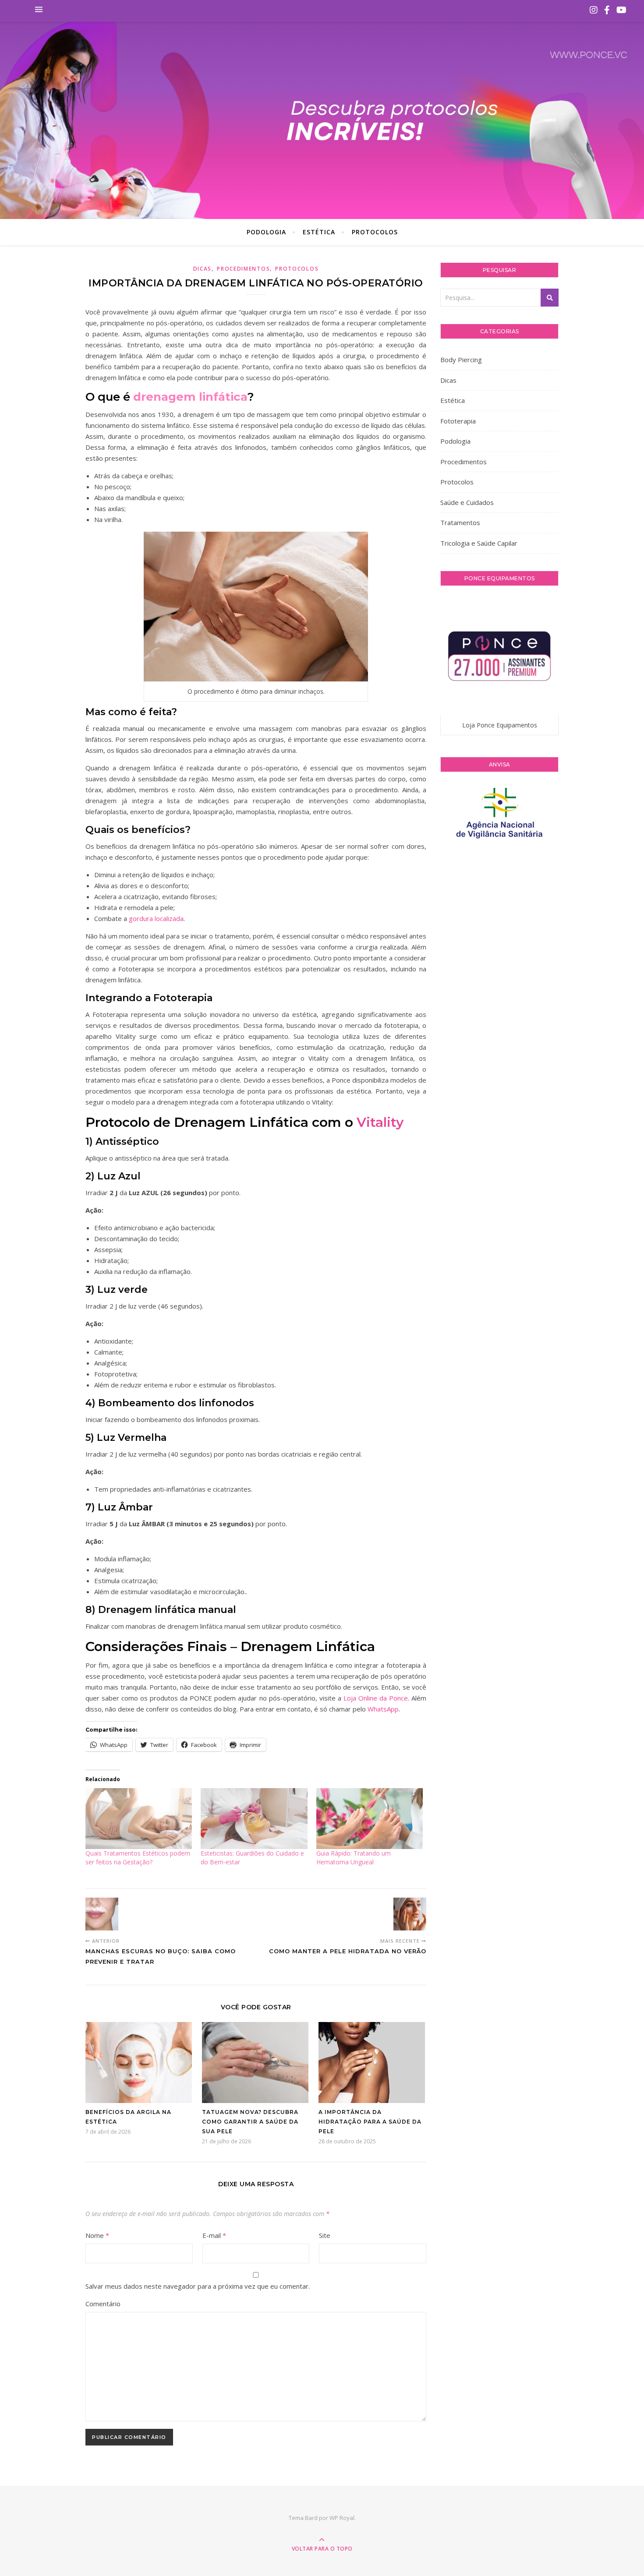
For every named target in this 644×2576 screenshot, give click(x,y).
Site (325, 2235)
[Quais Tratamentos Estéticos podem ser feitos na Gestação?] (139, 1819)
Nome (97, 2235)
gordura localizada (156, 918)
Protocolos (375, 232)
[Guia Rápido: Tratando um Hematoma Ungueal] (370, 1819)
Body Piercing (461, 360)
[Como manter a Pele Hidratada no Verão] (410, 1914)
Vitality (378, 1122)
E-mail (214, 2235)
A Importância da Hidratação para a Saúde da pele (370, 2122)
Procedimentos (243, 269)
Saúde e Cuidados (467, 502)
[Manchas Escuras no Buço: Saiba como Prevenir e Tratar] (102, 1914)
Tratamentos (460, 522)
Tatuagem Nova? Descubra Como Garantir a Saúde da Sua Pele (250, 2122)
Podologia (266, 232)
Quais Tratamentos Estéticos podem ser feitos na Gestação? (138, 1858)
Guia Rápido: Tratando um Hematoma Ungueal (354, 1858)
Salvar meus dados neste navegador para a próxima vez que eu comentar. (198, 2286)
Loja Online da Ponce (376, 1698)
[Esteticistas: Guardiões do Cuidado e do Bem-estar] (254, 1819)
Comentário (103, 2304)
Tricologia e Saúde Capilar (479, 543)
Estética (319, 232)
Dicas (203, 269)
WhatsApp (383, 1709)
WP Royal (342, 2518)
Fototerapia (458, 421)
